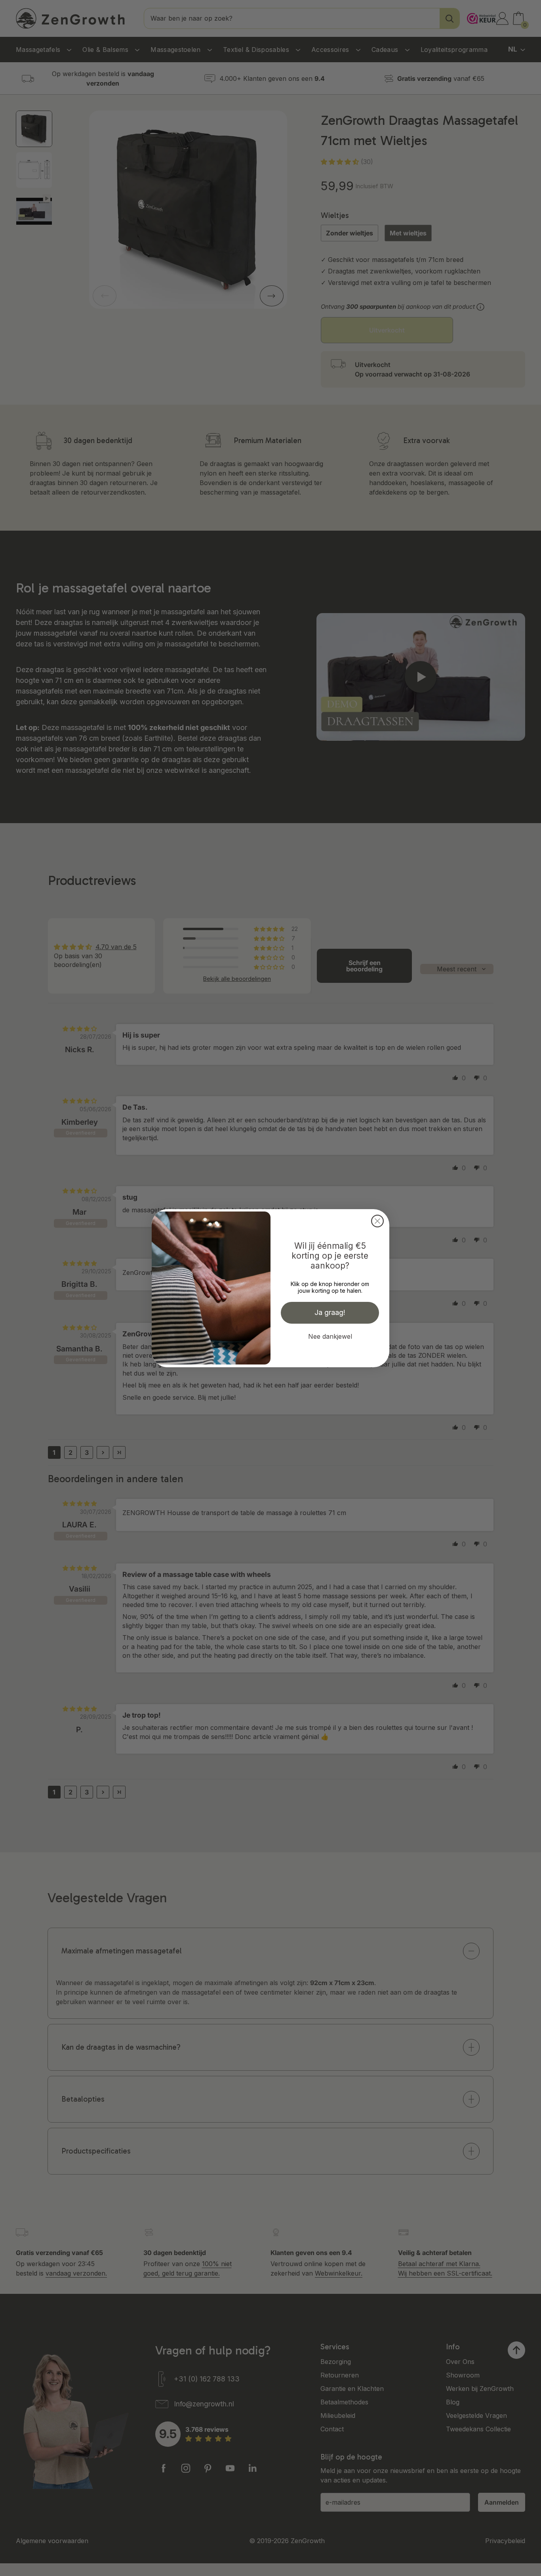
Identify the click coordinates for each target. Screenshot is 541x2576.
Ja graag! (330, 1312)
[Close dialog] (377, 1221)
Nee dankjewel (330, 1336)
